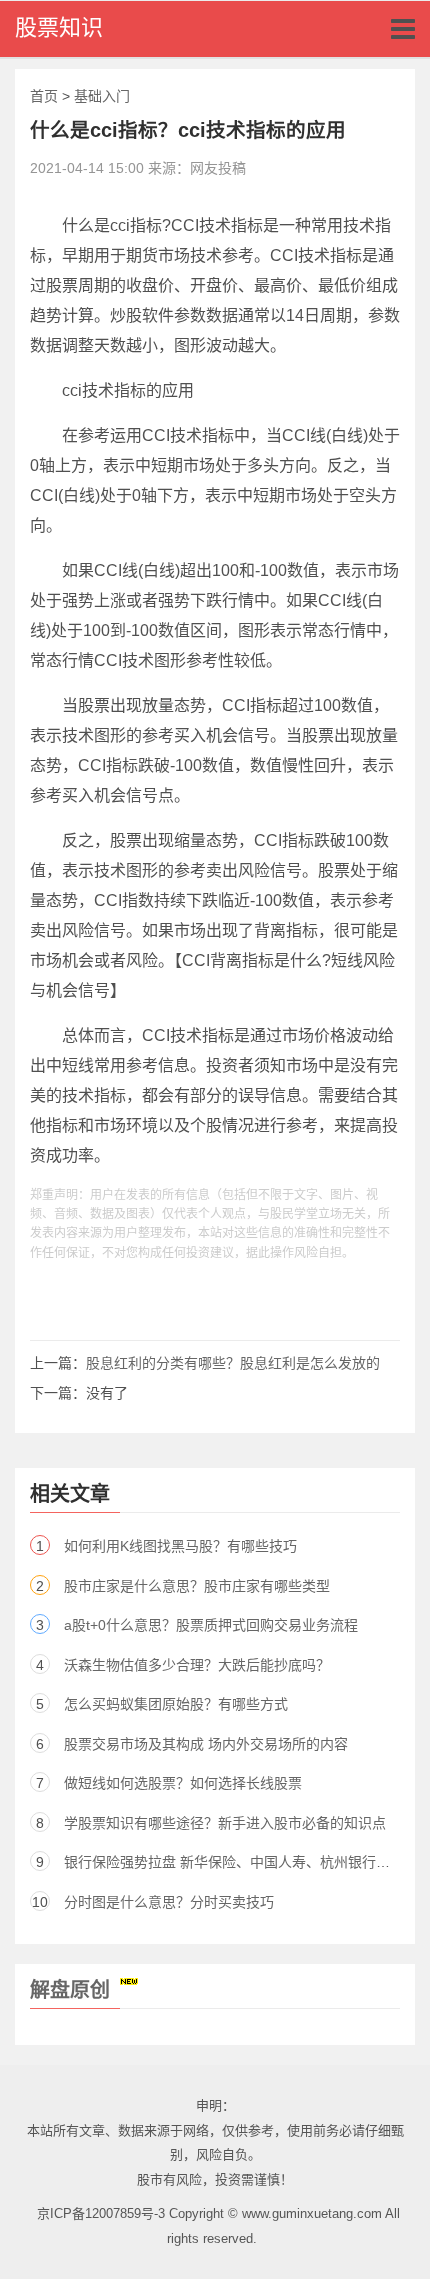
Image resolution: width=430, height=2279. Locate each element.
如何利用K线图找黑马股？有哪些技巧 (180, 1546)
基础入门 (102, 96)
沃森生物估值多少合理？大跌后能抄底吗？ (197, 1665)
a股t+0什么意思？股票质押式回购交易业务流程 (211, 1625)
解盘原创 (70, 1990)
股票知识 (59, 27)
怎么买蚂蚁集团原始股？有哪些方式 (176, 1704)
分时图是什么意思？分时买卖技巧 (169, 1902)
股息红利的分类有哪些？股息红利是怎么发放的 (233, 1363)
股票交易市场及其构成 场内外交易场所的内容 (206, 1744)
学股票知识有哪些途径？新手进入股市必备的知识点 (225, 1823)
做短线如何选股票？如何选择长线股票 (183, 1783)
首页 (44, 96)
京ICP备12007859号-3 (101, 2213)
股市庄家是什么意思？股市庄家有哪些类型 (197, 1586)
